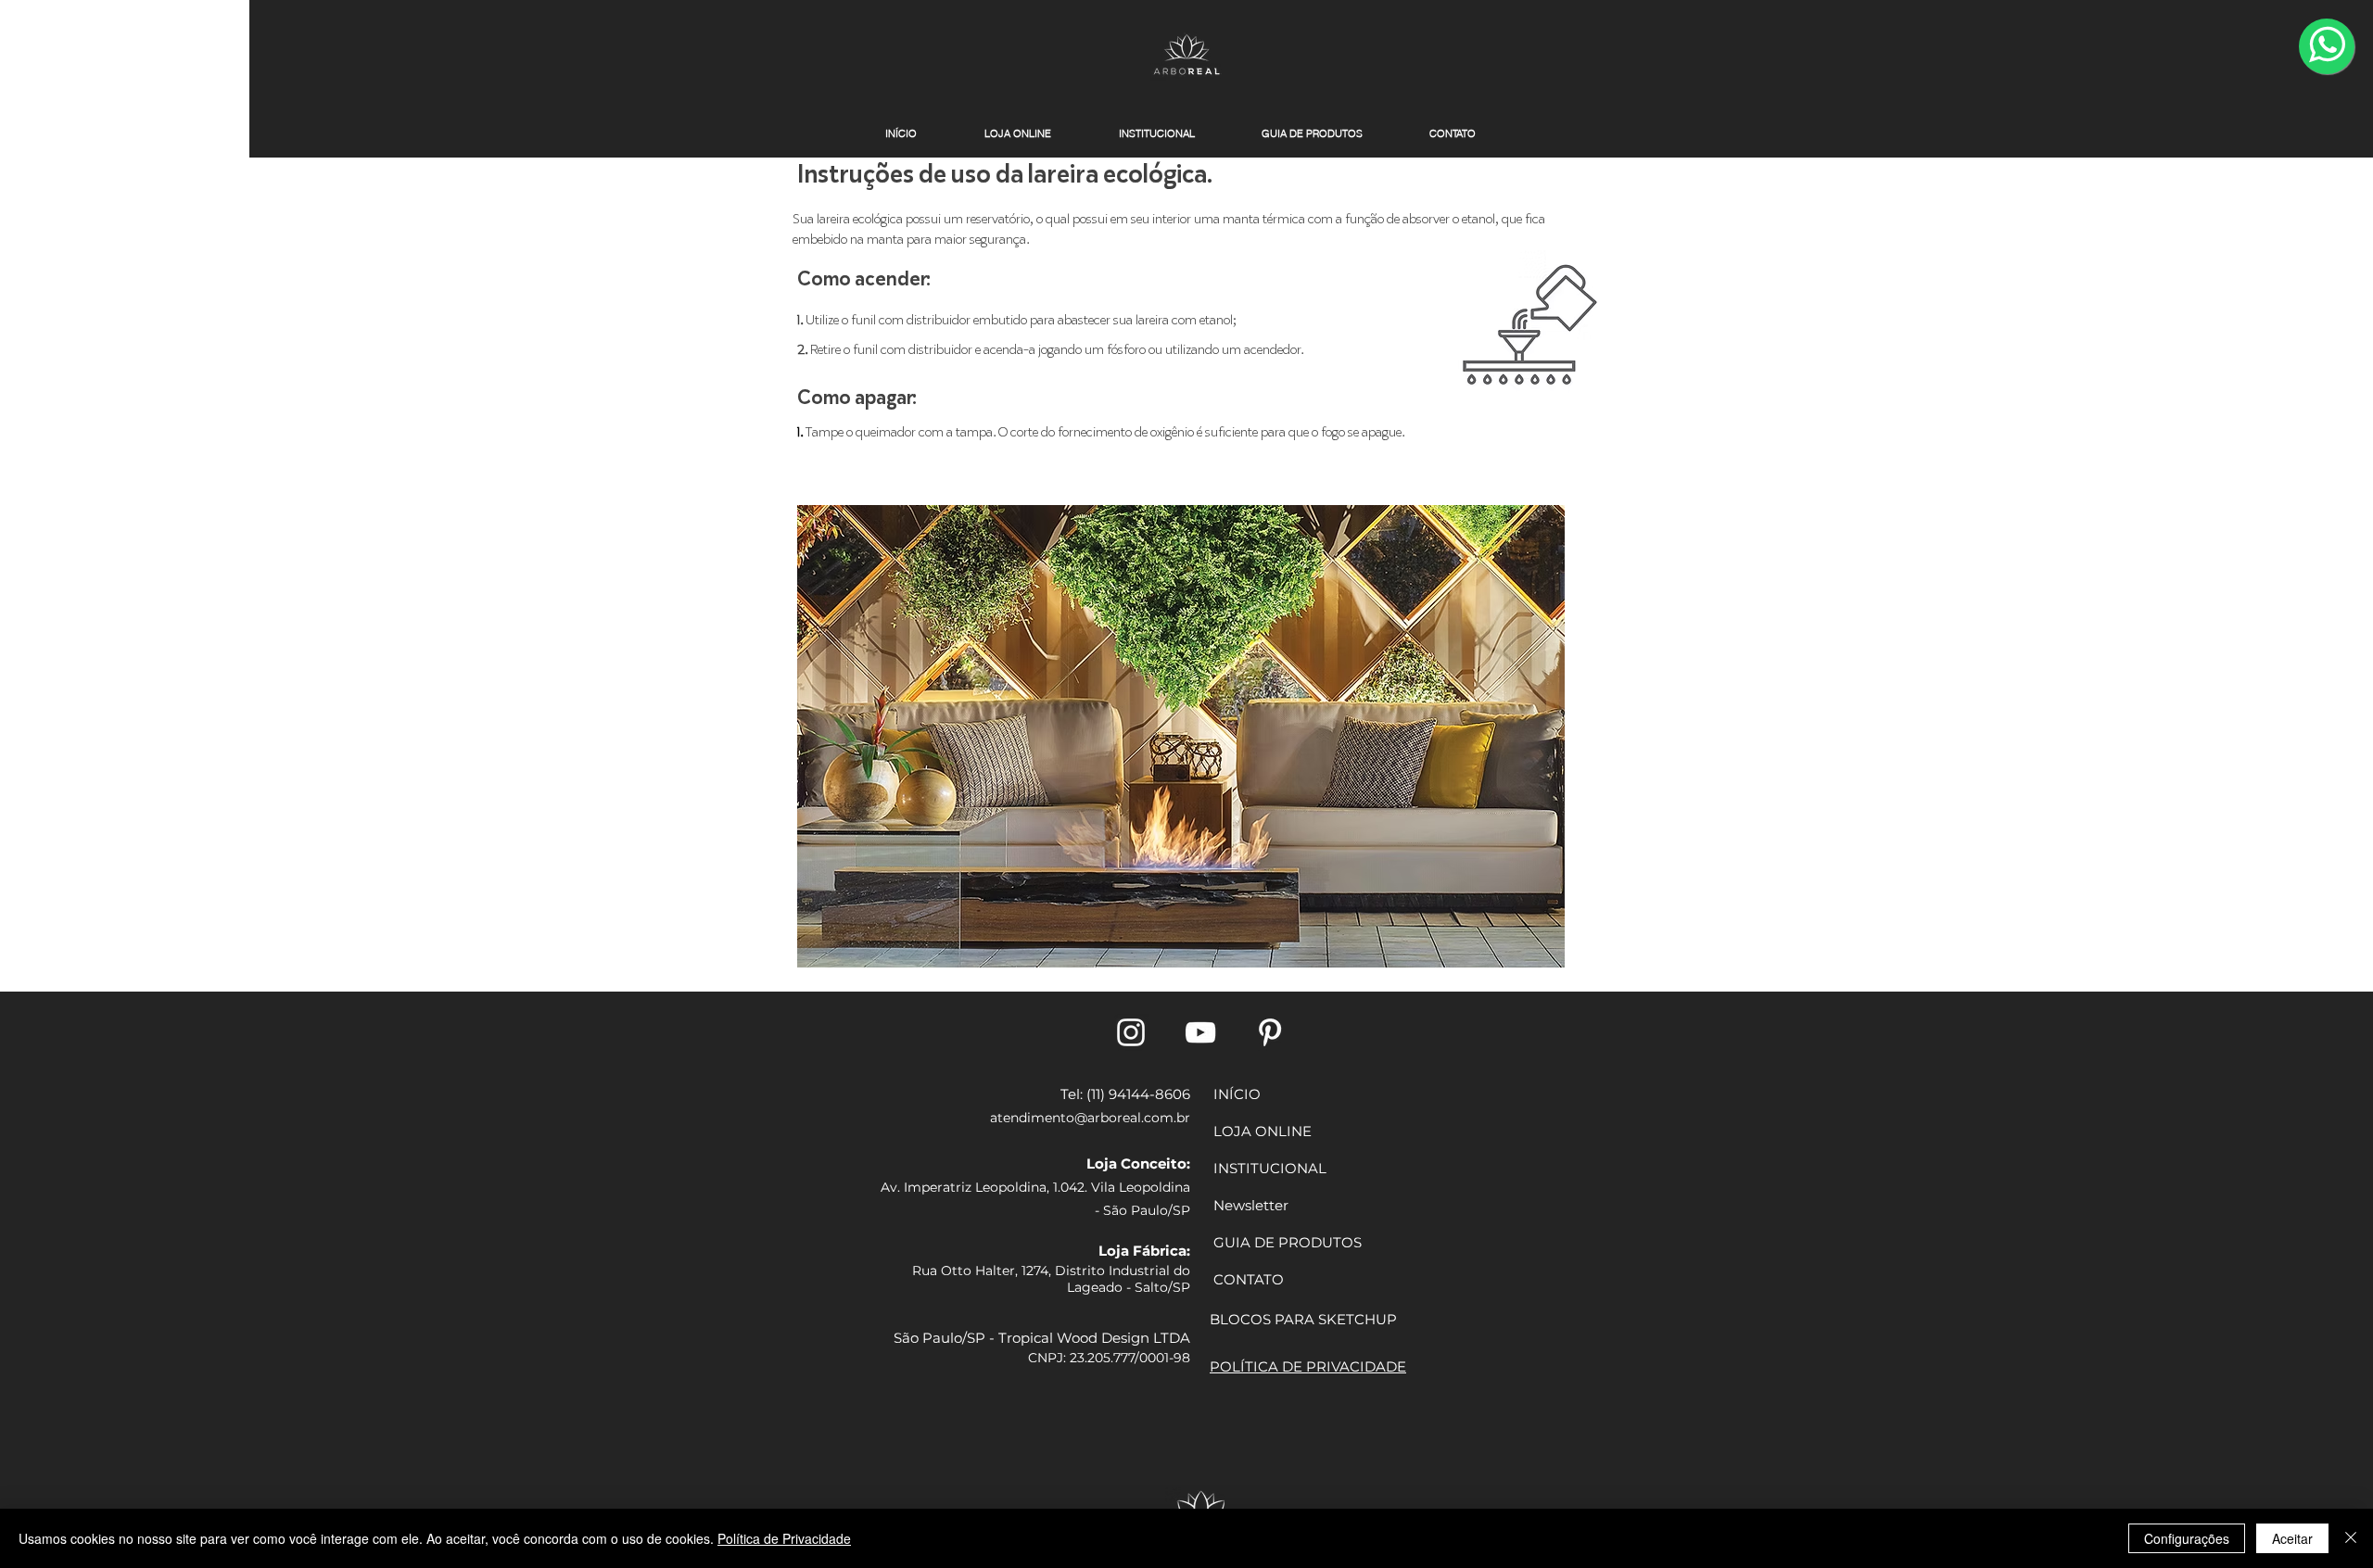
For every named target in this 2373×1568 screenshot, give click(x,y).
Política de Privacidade (784, 1538)
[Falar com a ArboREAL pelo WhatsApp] (2327, 46)
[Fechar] (2351, 1538)
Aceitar (2292, 1538)
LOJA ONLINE (1263, 1131)
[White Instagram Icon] (1131, 1032)
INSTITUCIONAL (1270, 1168)
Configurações (2187, 1538)
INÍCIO (1237, 1094)
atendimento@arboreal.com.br (1090, 1118)
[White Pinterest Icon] (1270, 1032)
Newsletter (1251, 1205)
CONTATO (1249, 1279)
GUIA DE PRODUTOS (1288, 1242)
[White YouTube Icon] (1200, 1032)
